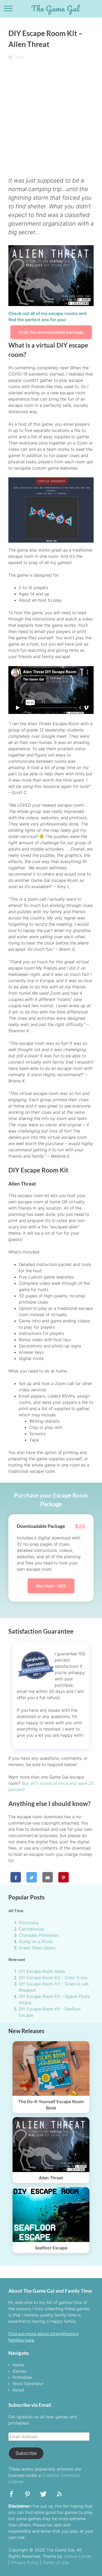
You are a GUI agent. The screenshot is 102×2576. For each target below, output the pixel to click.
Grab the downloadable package (51, 332)
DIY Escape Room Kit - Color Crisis (53, 1978)
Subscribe (26, 2453)
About (18, 2390)
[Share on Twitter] (32, 1877)
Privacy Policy (25, 2562)
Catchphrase (31, 1929)
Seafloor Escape (51, 2248)
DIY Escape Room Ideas (42, 1971)
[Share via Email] (48, 1877)
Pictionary (29, 1923)
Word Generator (28, 2384)
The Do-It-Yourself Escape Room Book (51, 2105)
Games (19, 2371)
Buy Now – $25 (51, 1586)
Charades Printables (39, 1935)
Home (18, 2365)
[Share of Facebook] (16, 1877)
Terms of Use (56, 2562)
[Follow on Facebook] (12, 2496)
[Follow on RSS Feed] (59, 2496)
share (19, 57)
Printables (22, 2377)
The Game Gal (55, 8)
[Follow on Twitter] (43, 2496)
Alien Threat (51, 2178)
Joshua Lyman (78, 2556)
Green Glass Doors (37, 1948)
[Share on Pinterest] (64, 1877)
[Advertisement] (51, 115)
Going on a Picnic (36, 1941)
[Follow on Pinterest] (27, 2496)
